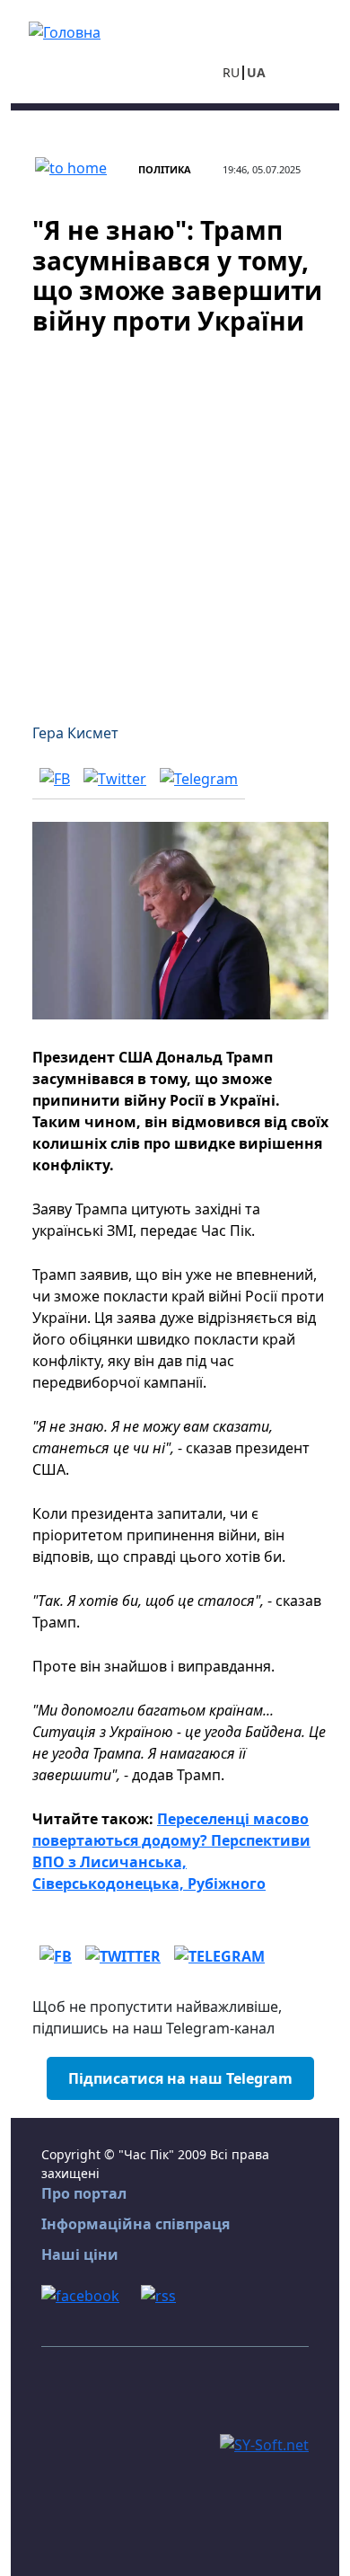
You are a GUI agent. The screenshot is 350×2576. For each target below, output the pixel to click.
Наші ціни (80, 2254)
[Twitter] (115, 778)
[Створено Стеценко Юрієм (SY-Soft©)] (264, 2443)
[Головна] (65, 31)
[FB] (55, 778)
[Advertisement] (175, 518)
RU (231, 72)
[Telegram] (199, 778)
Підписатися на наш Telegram (180, 2078)
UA (256, 72)
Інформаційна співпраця (136, 2224)
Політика (165, 169)
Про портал (84, 2193)
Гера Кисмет (75, 733)
